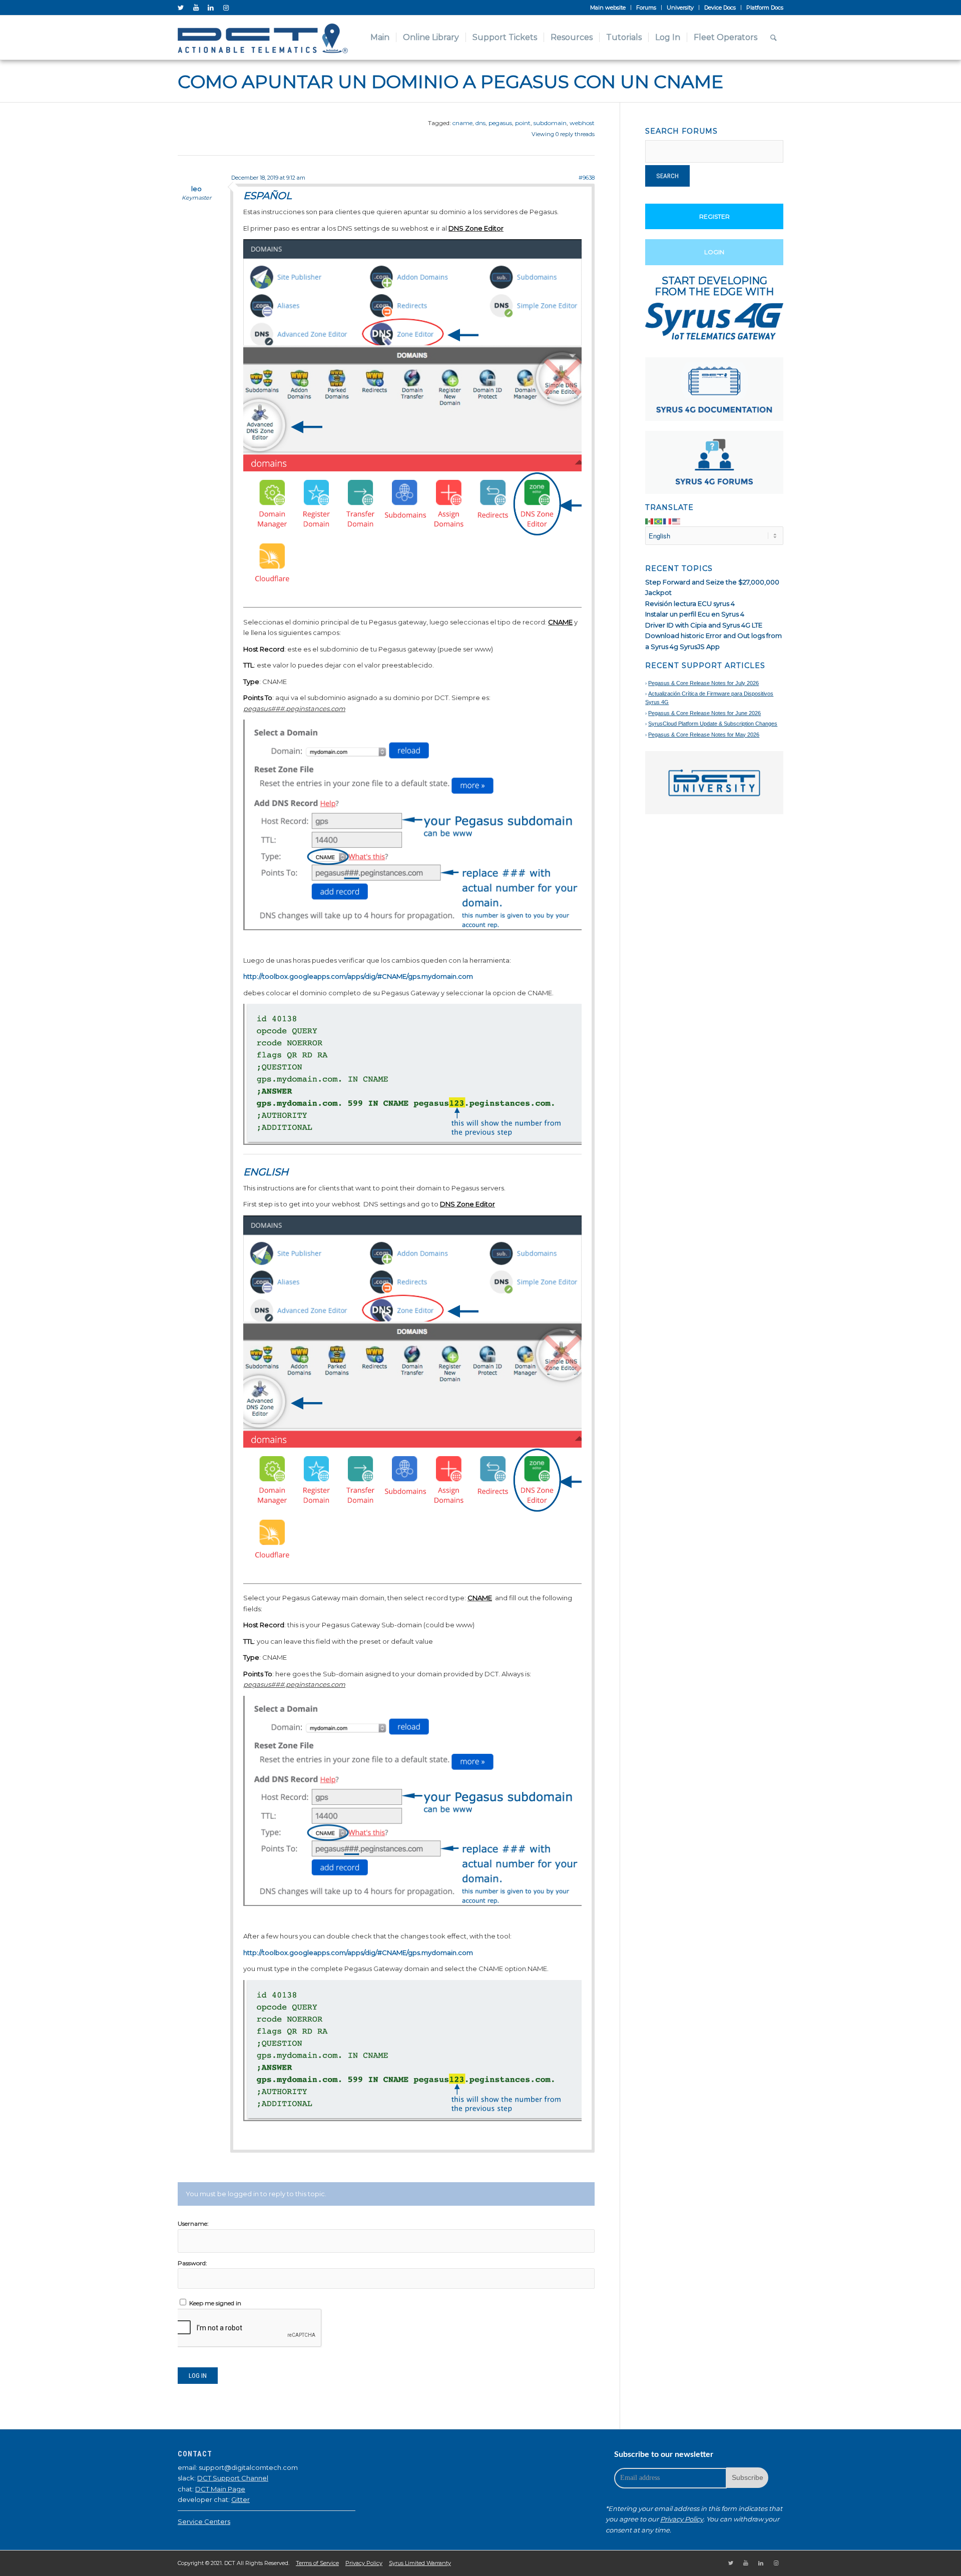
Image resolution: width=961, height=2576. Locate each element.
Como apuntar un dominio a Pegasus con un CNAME (450, 82)
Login (714, 252)
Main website (608, 8)
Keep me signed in (215, 2303)
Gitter (241, 2499)
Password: (192, 2263)
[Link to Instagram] (226, 8)
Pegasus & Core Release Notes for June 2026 (704, 713)
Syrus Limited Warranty (420, 2563)
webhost (582, 123)
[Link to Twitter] (181, 8)
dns (480, 123)
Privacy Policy (682, 2519)
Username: (193, 2223)
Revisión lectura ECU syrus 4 (690, 603)
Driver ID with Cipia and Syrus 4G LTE (704, 625)
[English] (677, 521)
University (680, 8)
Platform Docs (765, 8)
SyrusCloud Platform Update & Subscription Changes (713, 724)
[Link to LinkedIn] (211, 8)
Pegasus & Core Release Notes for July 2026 (703, 683)
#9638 (587, 178)
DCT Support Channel (233, 2478)
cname (462, 123)
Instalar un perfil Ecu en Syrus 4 (695, 614)
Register (714, 216)
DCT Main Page (220, 2489)
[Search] (774, 38)
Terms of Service (317, 2563)
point (523, 123)
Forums (646, 8)
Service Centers (204, 2521)
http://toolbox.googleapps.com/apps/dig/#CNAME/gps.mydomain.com (358, 976)
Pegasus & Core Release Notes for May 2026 (704, 735)
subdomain (550, 123)
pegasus (500, 123)
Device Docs (720, 8)
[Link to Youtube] (196, 8)
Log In (198, 2376)
